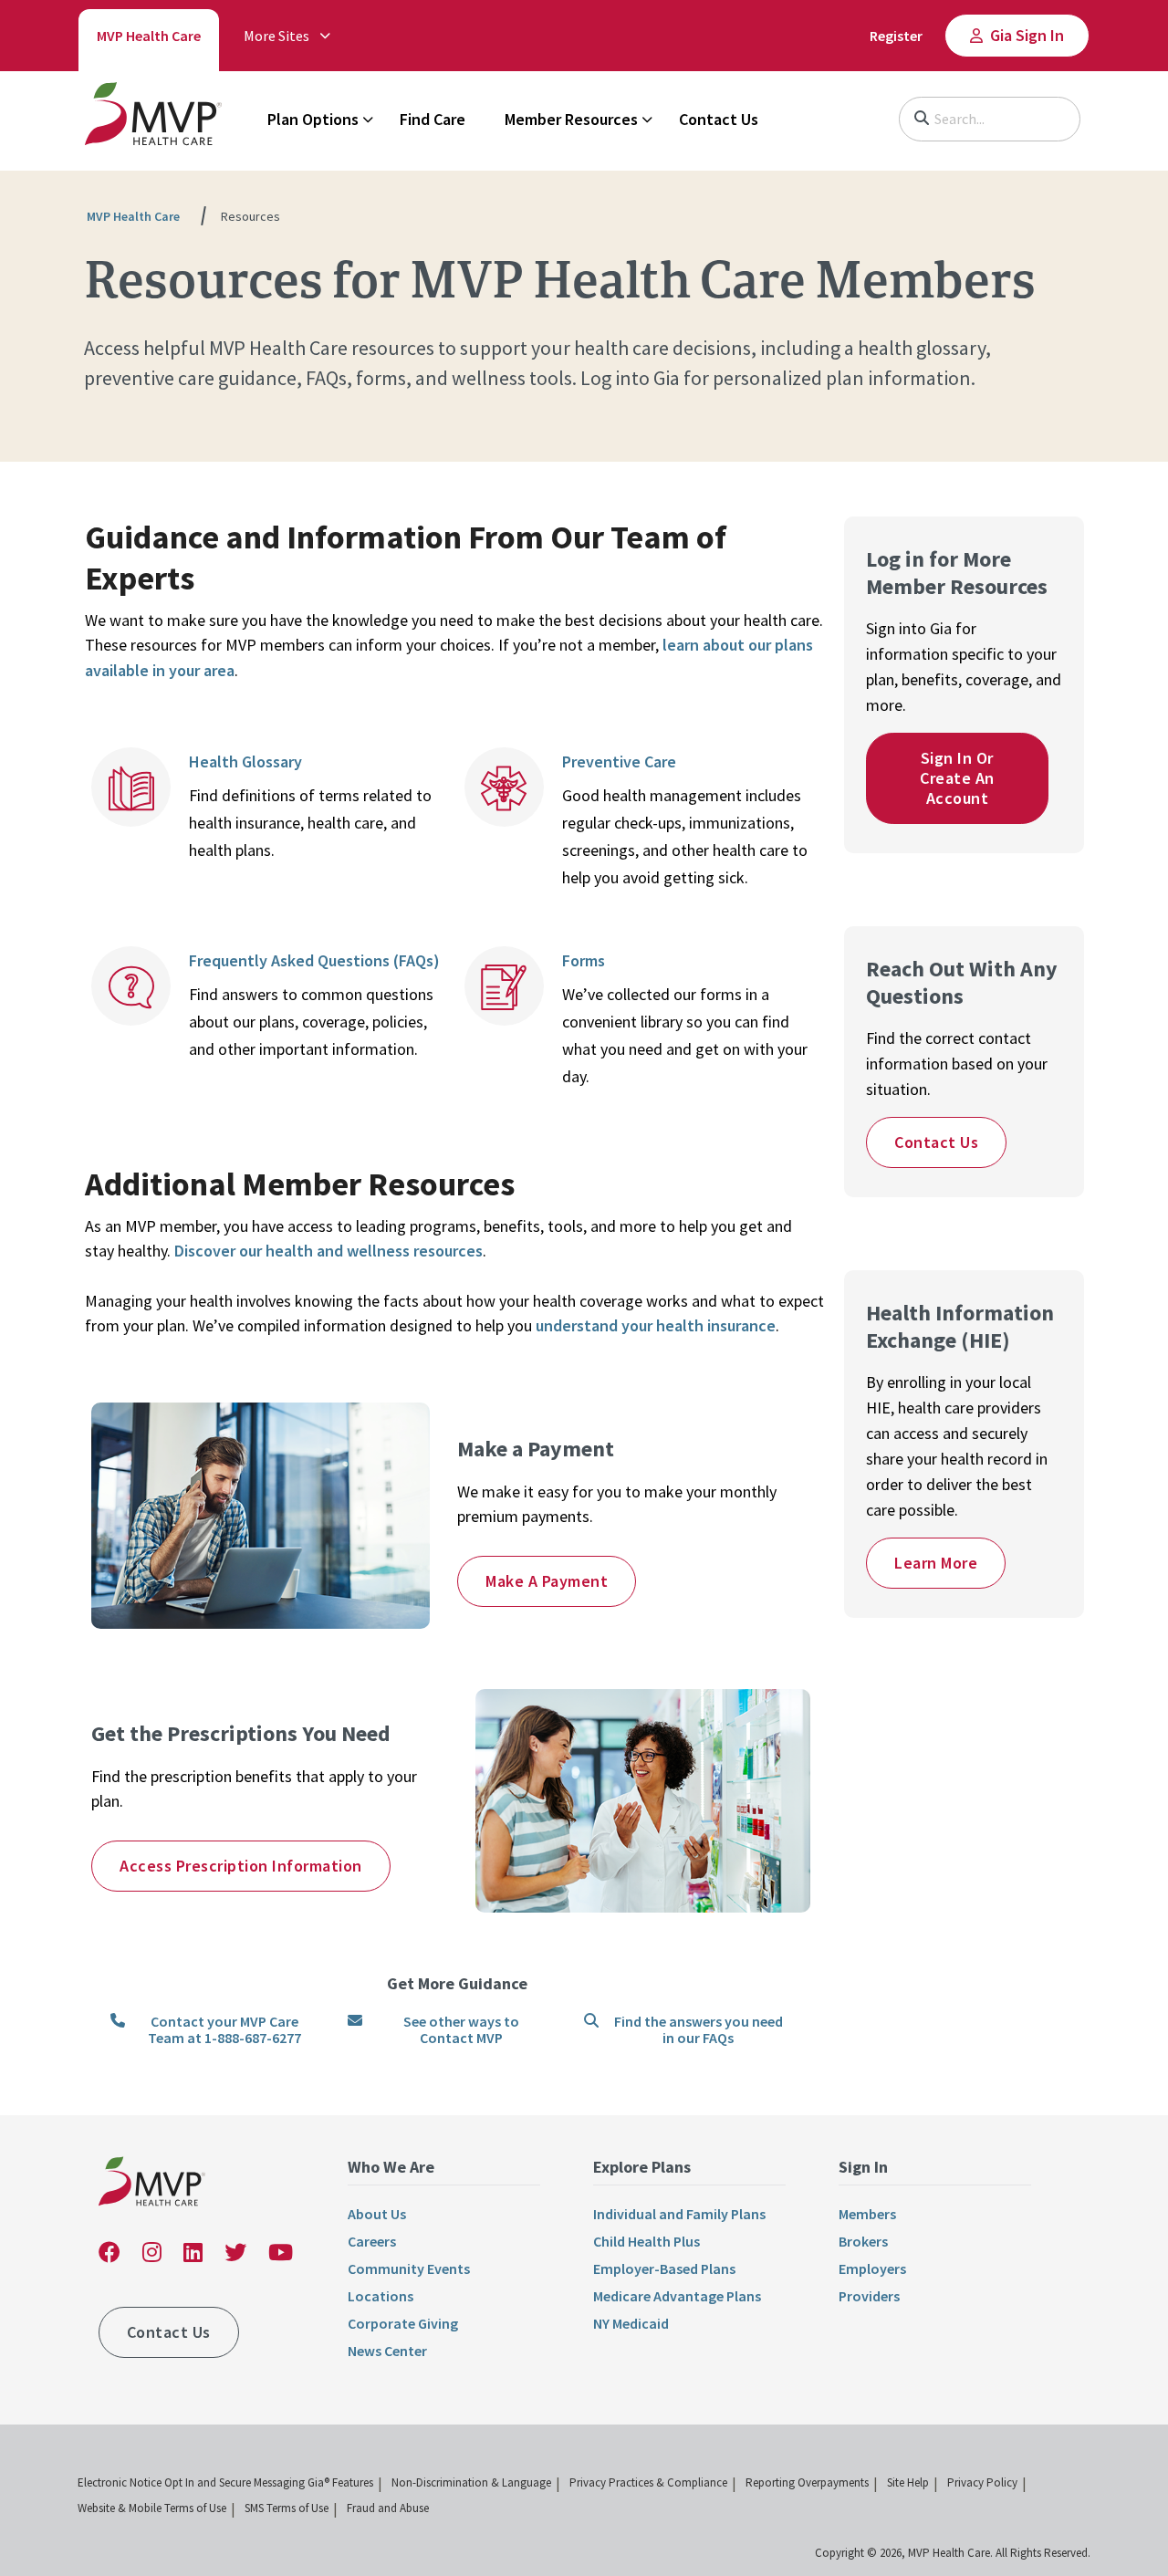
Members (867, 2214)
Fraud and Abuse (388, 2508)
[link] (153, 118)
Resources (250, 216)
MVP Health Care (149, 36)
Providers (869, 2296)
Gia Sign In (1027, 35)
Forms (585, 960)
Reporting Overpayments (807, 2482)
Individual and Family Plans (679, 2214)
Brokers (863, 2241)
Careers (372, 2241)
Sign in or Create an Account (957, 778)
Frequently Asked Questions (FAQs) (316, 960)
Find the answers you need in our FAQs (699, 2029)
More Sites (276, 36)
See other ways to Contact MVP (461, 2029)
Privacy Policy (982, 2482)
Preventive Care (619, 761)
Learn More (936, 1563)
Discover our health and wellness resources (328, 1251)
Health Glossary (247, 761)
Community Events (409, 2268)
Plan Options (313, 119)
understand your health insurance (656, 1325)
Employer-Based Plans (664, 2268)
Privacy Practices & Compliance (648, 2482)
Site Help (908, 2482)
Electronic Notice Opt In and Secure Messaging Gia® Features (225, 2482)
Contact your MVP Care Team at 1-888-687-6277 (224, 2029)
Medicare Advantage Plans (677, 2296)
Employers (872, 2268)
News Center (387, 2351)
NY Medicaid (631, 2323)
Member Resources (571, 119)
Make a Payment (547, 1581)
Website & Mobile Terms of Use (152, 2508)
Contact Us (719, 119)
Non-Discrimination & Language (471, 2482)
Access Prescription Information (241, 1866)
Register (896, 36)
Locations (381, 2296)
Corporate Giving (403, 2323)
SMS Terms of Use (287, 2508)
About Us (377, 2214)
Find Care (433, 119)
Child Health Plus (647, 2241)
